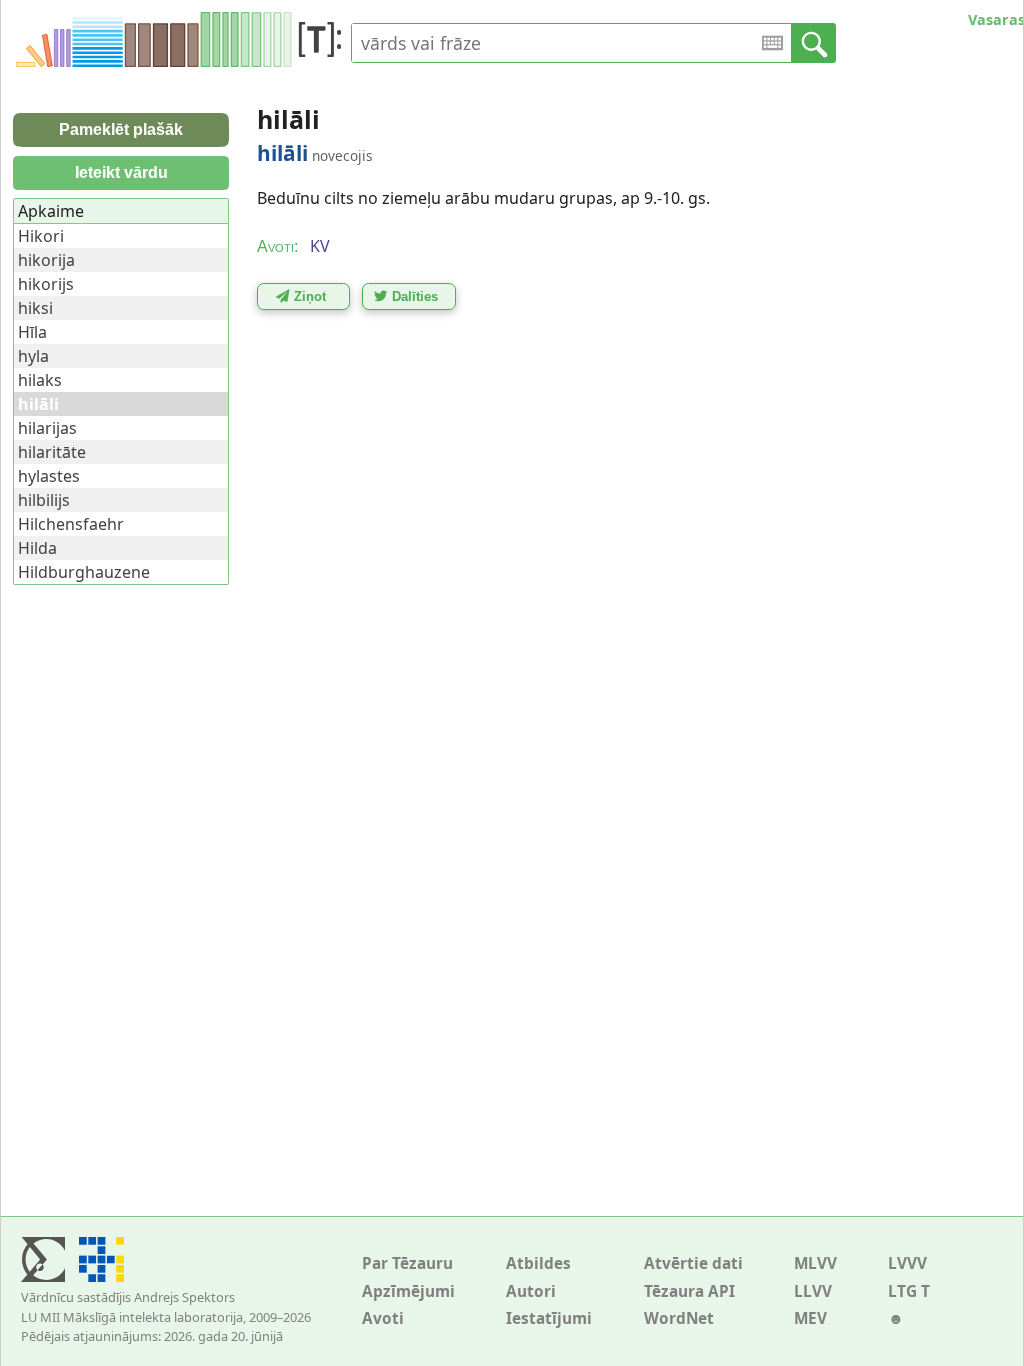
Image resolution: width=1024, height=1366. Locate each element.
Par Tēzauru (407, 1263)
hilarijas (47, 428)
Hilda (37, 548)
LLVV (813, 1291)
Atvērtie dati (693, 1263)
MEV (810, 1318)
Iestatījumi (549, 1318)
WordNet (679, 1318)
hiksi (35, 308)
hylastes (49, 476)
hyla (33, 356)
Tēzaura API (689, 1291)
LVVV (907, 1263)
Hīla (32, 332)
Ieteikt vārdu (121, 172)
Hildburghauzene (84, 572)
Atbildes (538, 1263)
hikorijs (46, 284)
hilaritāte (52, 452)
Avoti (383, 1318)
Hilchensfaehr (71, 524)
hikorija (46, 260)
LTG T (909, 1291)
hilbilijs (44, 500)
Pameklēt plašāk (121, 129)
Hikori (41, 236)
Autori (531, 1291)
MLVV (815, 1263)
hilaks (40, 380)
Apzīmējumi (408, 1291)
